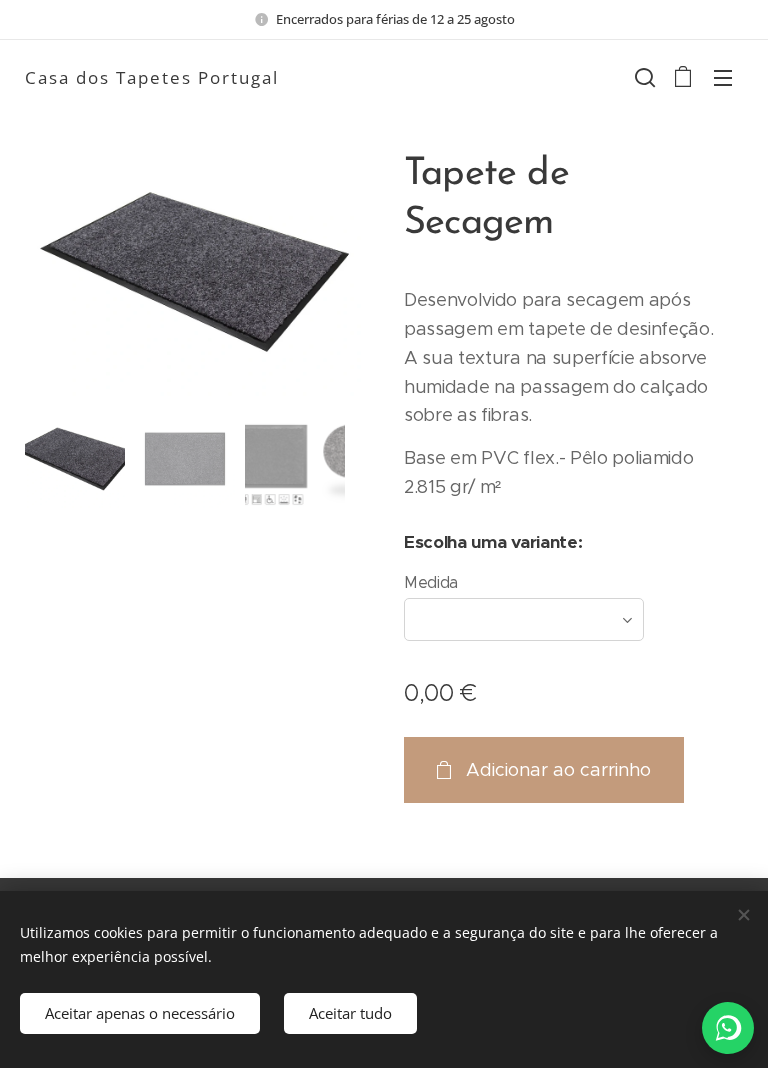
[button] (643, 77)
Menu (723, 77)
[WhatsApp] (728, 1028)
